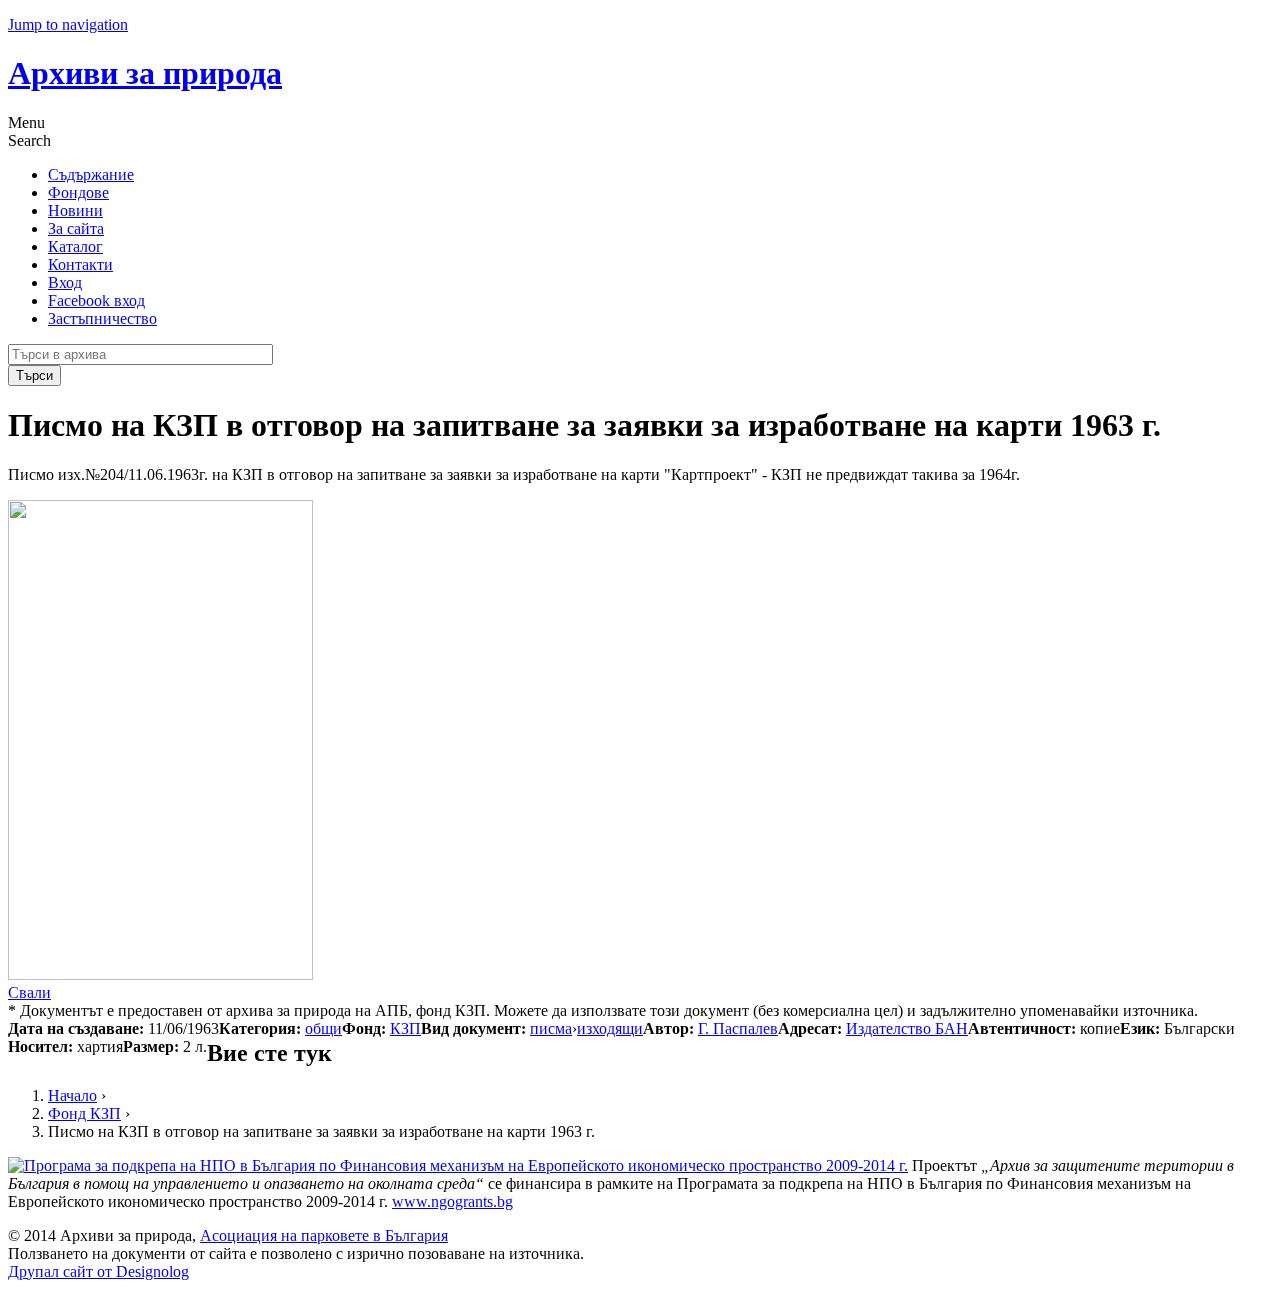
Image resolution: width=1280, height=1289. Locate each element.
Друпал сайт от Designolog (98, 1271)
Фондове (78, 192)
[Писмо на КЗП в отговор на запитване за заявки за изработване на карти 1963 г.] (160, 974)
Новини (75, 210)
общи (323, 1028)
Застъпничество (102, 318)
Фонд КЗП (84, 1113)
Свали (29, 992)
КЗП (405, 1028)
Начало (72, 1095)
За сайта (76, 228)
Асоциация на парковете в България (324, 1235)
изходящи (610, 1028)
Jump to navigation (68, 24)
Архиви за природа (145, 73)
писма (551, 1028)
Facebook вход (96, 300)
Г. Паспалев (738, 1028)
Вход (65, 282)
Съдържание (91, 174)
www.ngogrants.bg (452, 1201)
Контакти (80, 264)
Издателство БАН (907, 1028)
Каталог (75, 246)
